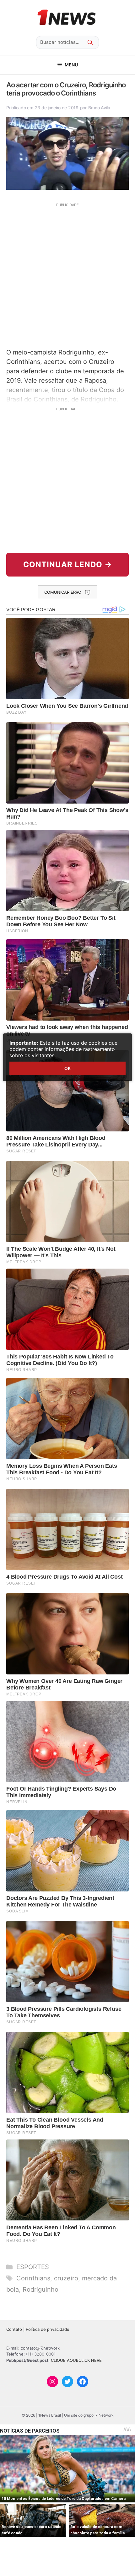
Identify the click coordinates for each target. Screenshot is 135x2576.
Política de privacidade (48, 2329)
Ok (67, 1068)
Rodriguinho (40, 2289)
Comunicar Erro (63, 592)
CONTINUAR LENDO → (68, 564)
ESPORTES (33, 2267)
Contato (14, 2329)
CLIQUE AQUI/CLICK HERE (76, 2360)
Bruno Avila (99, 108)
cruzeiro (66, 2278)
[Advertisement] (67, 275)
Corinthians (33, 2278)
